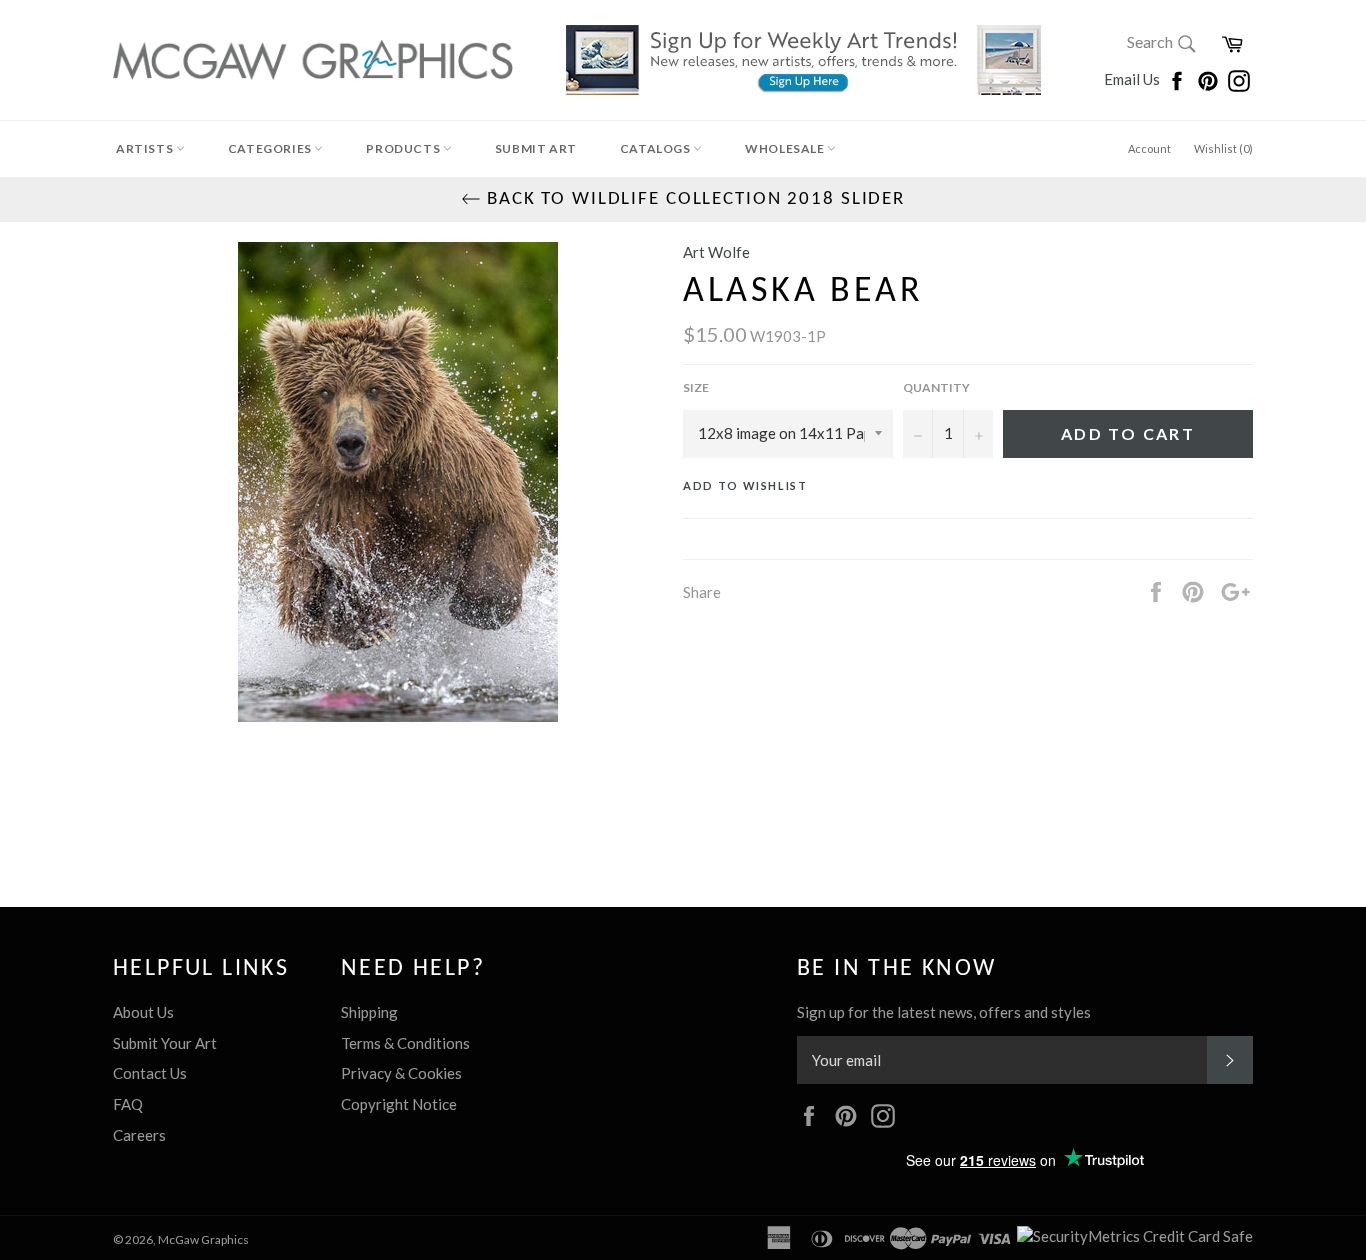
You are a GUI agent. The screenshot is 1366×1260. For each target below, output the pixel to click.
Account (1149, 148)
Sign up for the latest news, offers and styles (944, 1012)
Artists (146, 148)
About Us (143, 1012)
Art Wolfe (716, 252)
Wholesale (786, 148)
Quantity (936, 387)
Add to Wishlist (745, 485)
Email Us (1133, 79)
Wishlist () (1223, 148)
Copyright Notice (399, 1104)
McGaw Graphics (203, 1239)
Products (404, 148)
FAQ (128, 1104)
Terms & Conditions (405, 1043)
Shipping (369, 1012)
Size (696, 387)
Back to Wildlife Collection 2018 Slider (693, 199)
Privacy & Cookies (401, 1073)
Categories (271, 148)
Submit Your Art (165, 1043)
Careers (139, 1135)
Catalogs (656, 148)
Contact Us (150, 1073)
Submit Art (536, 148)
